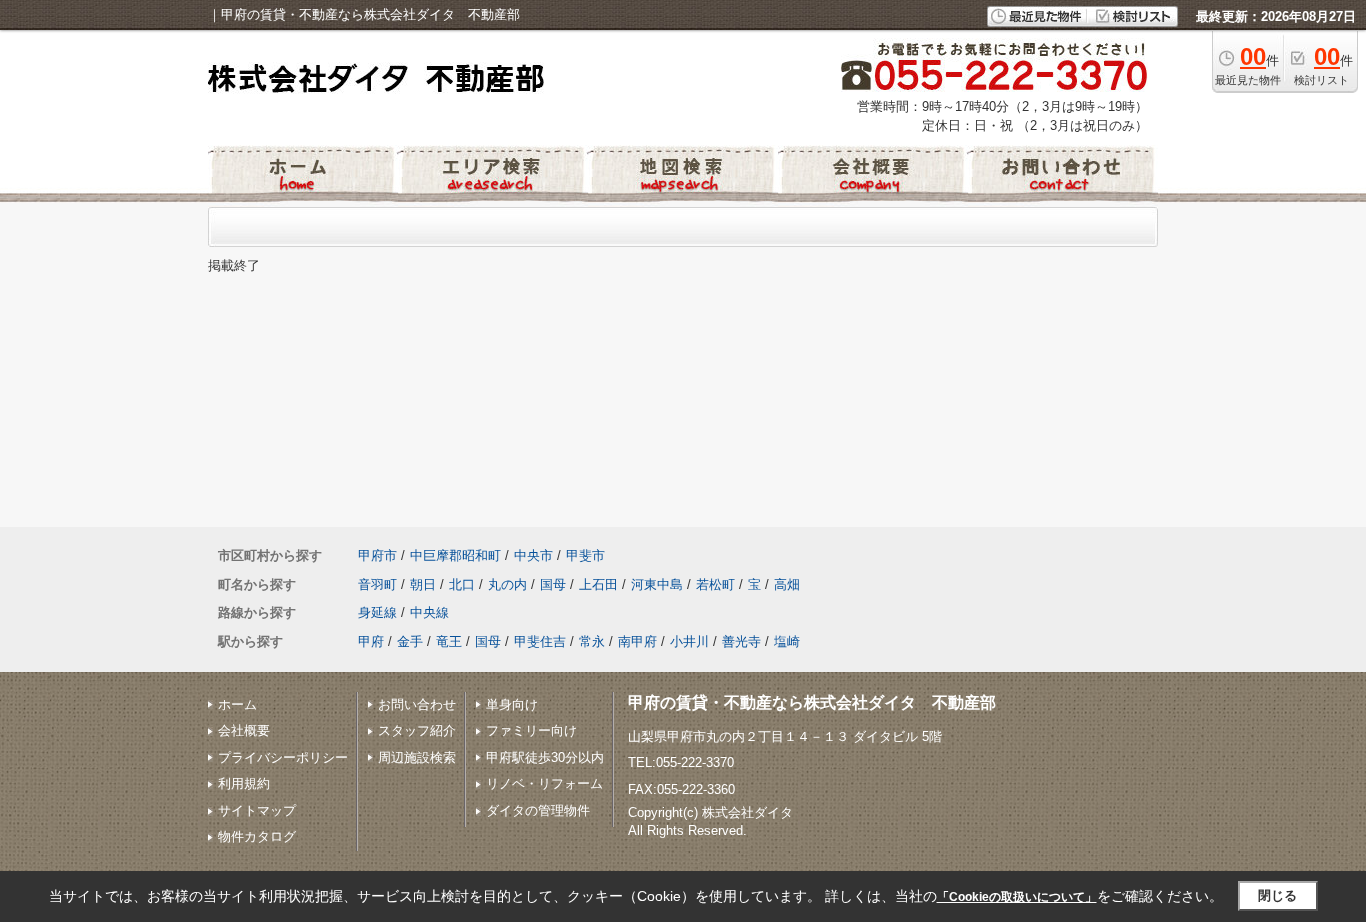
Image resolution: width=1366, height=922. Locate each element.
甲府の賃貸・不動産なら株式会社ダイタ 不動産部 (812, 702)
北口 (462, 584)
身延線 (377, 612)
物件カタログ (257, 836)
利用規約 (244, 783)
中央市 (533, 555)
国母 (553, 584)
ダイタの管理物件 (538, 810)
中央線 (429, 612)
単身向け (512, 704)
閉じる (1277, 895)
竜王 (449, 641)
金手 (410, 641)
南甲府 (637, 641)
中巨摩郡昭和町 (455, 555)
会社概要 (244, 730)
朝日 (423, 584)
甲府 (371, 641)
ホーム (237, 704)
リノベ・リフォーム (544, 783)
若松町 (715, 584)
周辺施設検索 (417, 757)
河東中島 (657, 584)
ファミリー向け (531, 730)
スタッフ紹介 (417, 730)
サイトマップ (257, 810)
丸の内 (507, 584)
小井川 (689, 641)
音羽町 (377, 584)
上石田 (598, 584)
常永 (592, 641)
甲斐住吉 (540, 641)
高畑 (787, 584)
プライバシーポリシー (283, 757)
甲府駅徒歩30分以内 (545, 757)
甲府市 (377, 555)
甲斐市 (585, 555)
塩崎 (787, 641)
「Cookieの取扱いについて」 (1017, 897)
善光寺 (741, 641)
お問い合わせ (417, 704)
